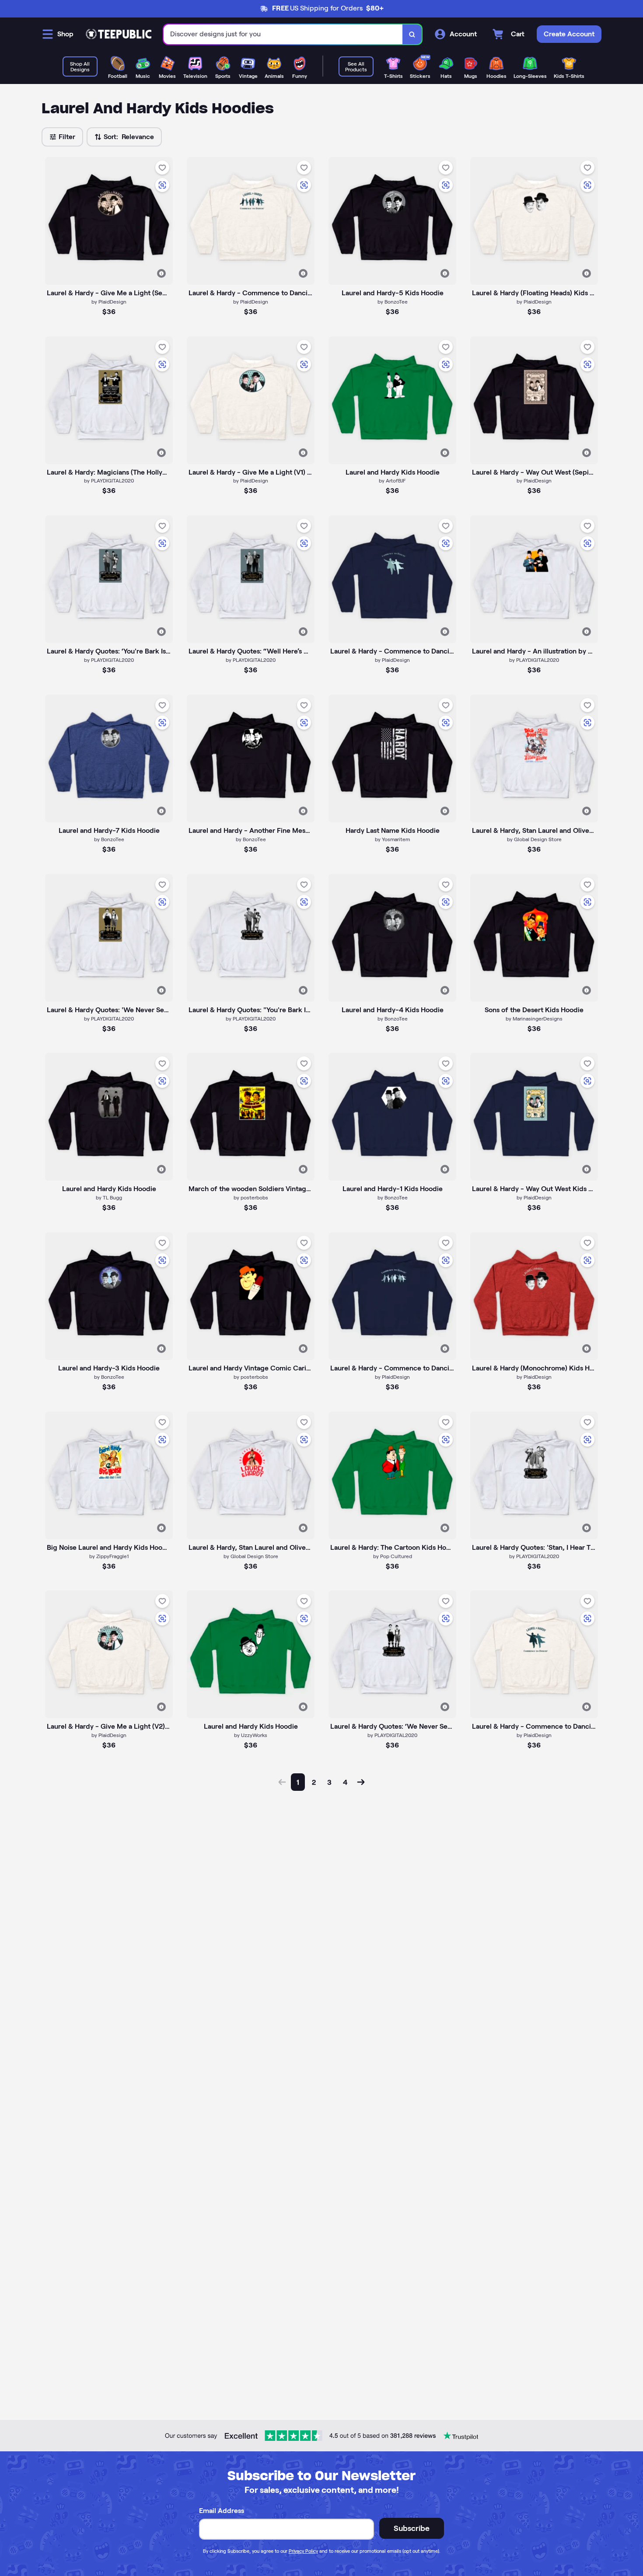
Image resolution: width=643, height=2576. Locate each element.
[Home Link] (119, 34)
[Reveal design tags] (161, 273)
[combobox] (283, 34)
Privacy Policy (303, 2551)
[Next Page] (361, 1782)
